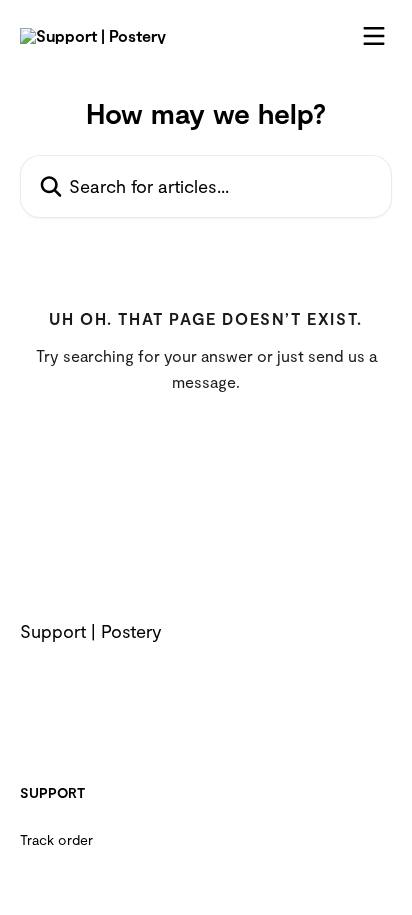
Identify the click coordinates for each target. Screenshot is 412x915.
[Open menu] (374, 36)
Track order (56, 839)
